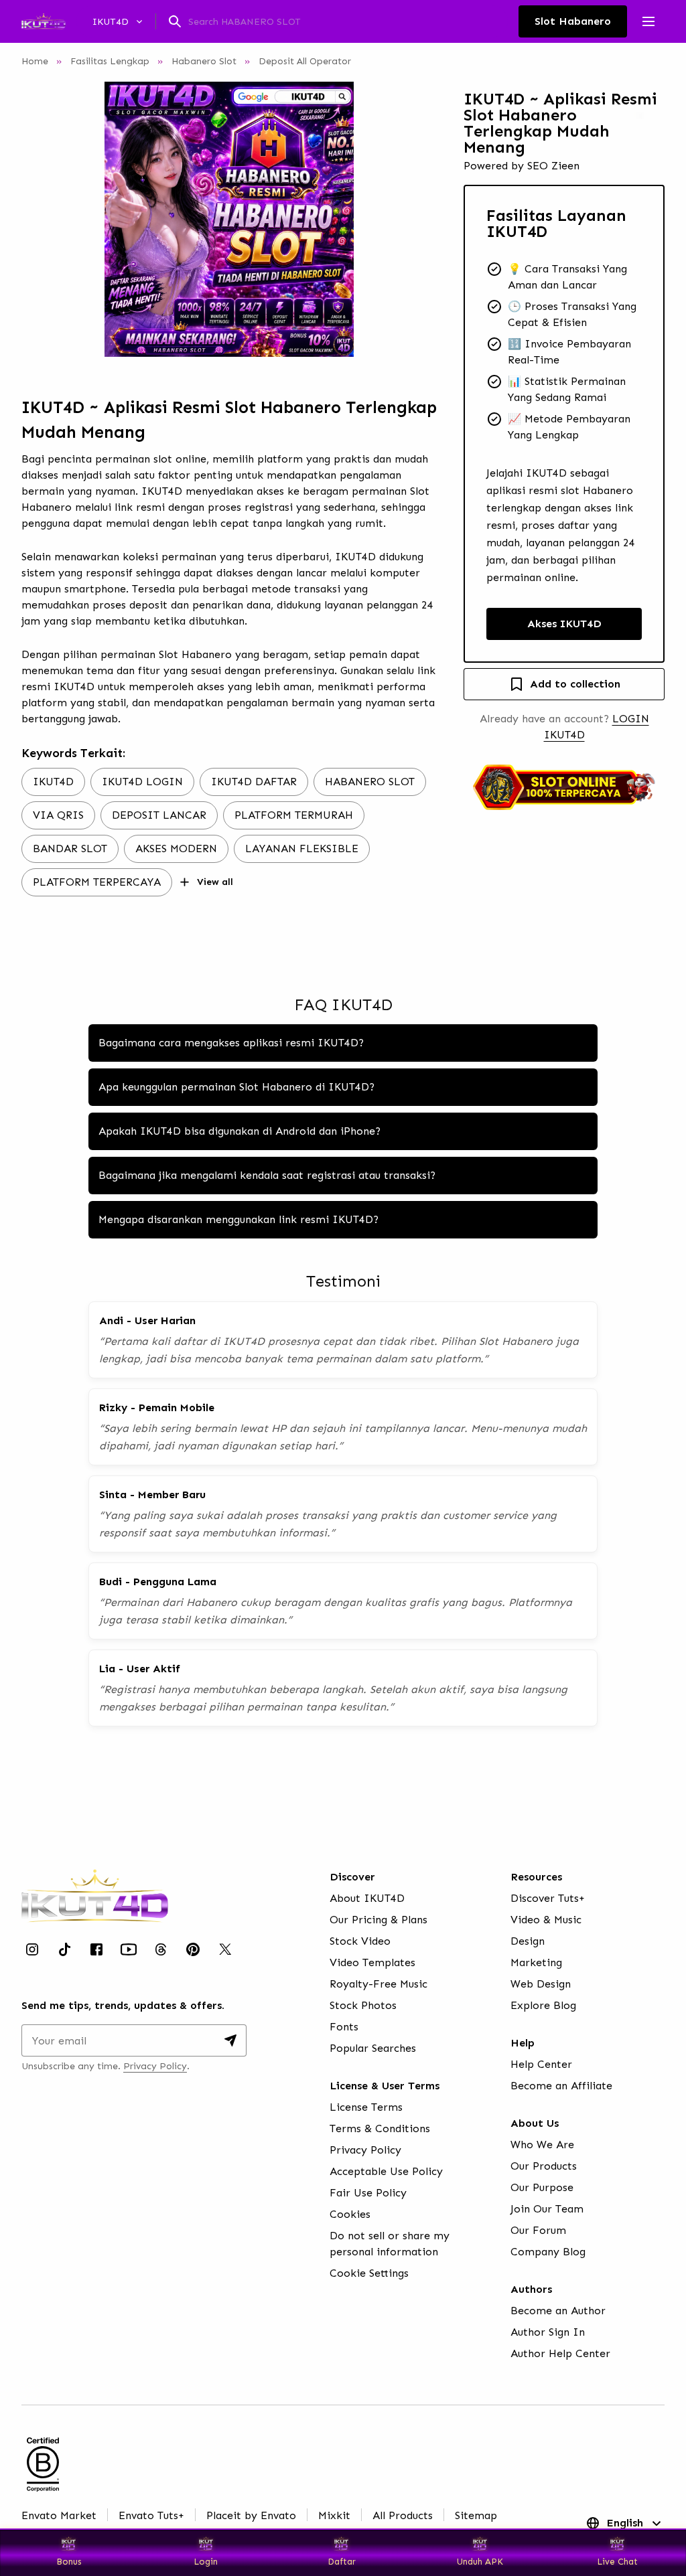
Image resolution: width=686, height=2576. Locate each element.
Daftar (344, 2562)
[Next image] (409, 219)
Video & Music (546, 1920)
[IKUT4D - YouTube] (129, 1949)
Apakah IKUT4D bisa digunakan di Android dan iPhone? (239, 1131)
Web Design (541, 1984)
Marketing (536, 1962)
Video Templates (372, 1962)
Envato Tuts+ (151, 2515)
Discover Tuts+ (548, 1898)
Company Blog (548, 2252)
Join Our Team (547, 2209)
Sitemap (476, 2515)
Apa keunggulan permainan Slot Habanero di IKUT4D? (236, 1087)
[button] (229, 219)
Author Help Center (560, 2353)
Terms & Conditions (380, 2128)
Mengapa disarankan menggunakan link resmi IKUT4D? (238, 1219)
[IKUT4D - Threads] (161, 1949)
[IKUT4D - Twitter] (225, 1949)
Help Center (541, 2064)
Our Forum (538, 2230)
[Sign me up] (230, 2040)
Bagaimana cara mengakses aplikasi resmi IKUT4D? (231, 1043)
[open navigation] (648, 21)
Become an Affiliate (561, 2086)
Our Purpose (542, 2187)
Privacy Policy (155, 2066)
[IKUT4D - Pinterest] (193, 1949)
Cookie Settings (369, 2273)
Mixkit (334, 2515)
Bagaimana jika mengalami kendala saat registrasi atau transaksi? (267, 1175)
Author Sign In (548, 2332)
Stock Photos (363, 2005)
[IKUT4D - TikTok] (64, 1949)
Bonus (69, 2562)
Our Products (544, 2166)
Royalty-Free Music (379, 1984)
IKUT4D (162, 491)
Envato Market (59, 2515)
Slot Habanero (195, 654)
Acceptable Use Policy (386, 2171)
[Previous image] (50, 219)
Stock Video (360, 1941)
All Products (403, 2515)
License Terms (366, 2107)
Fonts (344, 2027)
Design (528, 1941)
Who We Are (542, 2145)
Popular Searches (373, 2048)
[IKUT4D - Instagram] (32, 1949)
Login (206, 2562)
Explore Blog (543, 2005)
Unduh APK (480, 2562)
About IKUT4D (367, 1898)
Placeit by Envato (251, 2515)
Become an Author (558, 2311)
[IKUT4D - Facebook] (96, 1949)
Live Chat (617, 2562)
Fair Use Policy (368, 2193)
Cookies (350, 2214)
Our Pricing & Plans (379, 1920)
